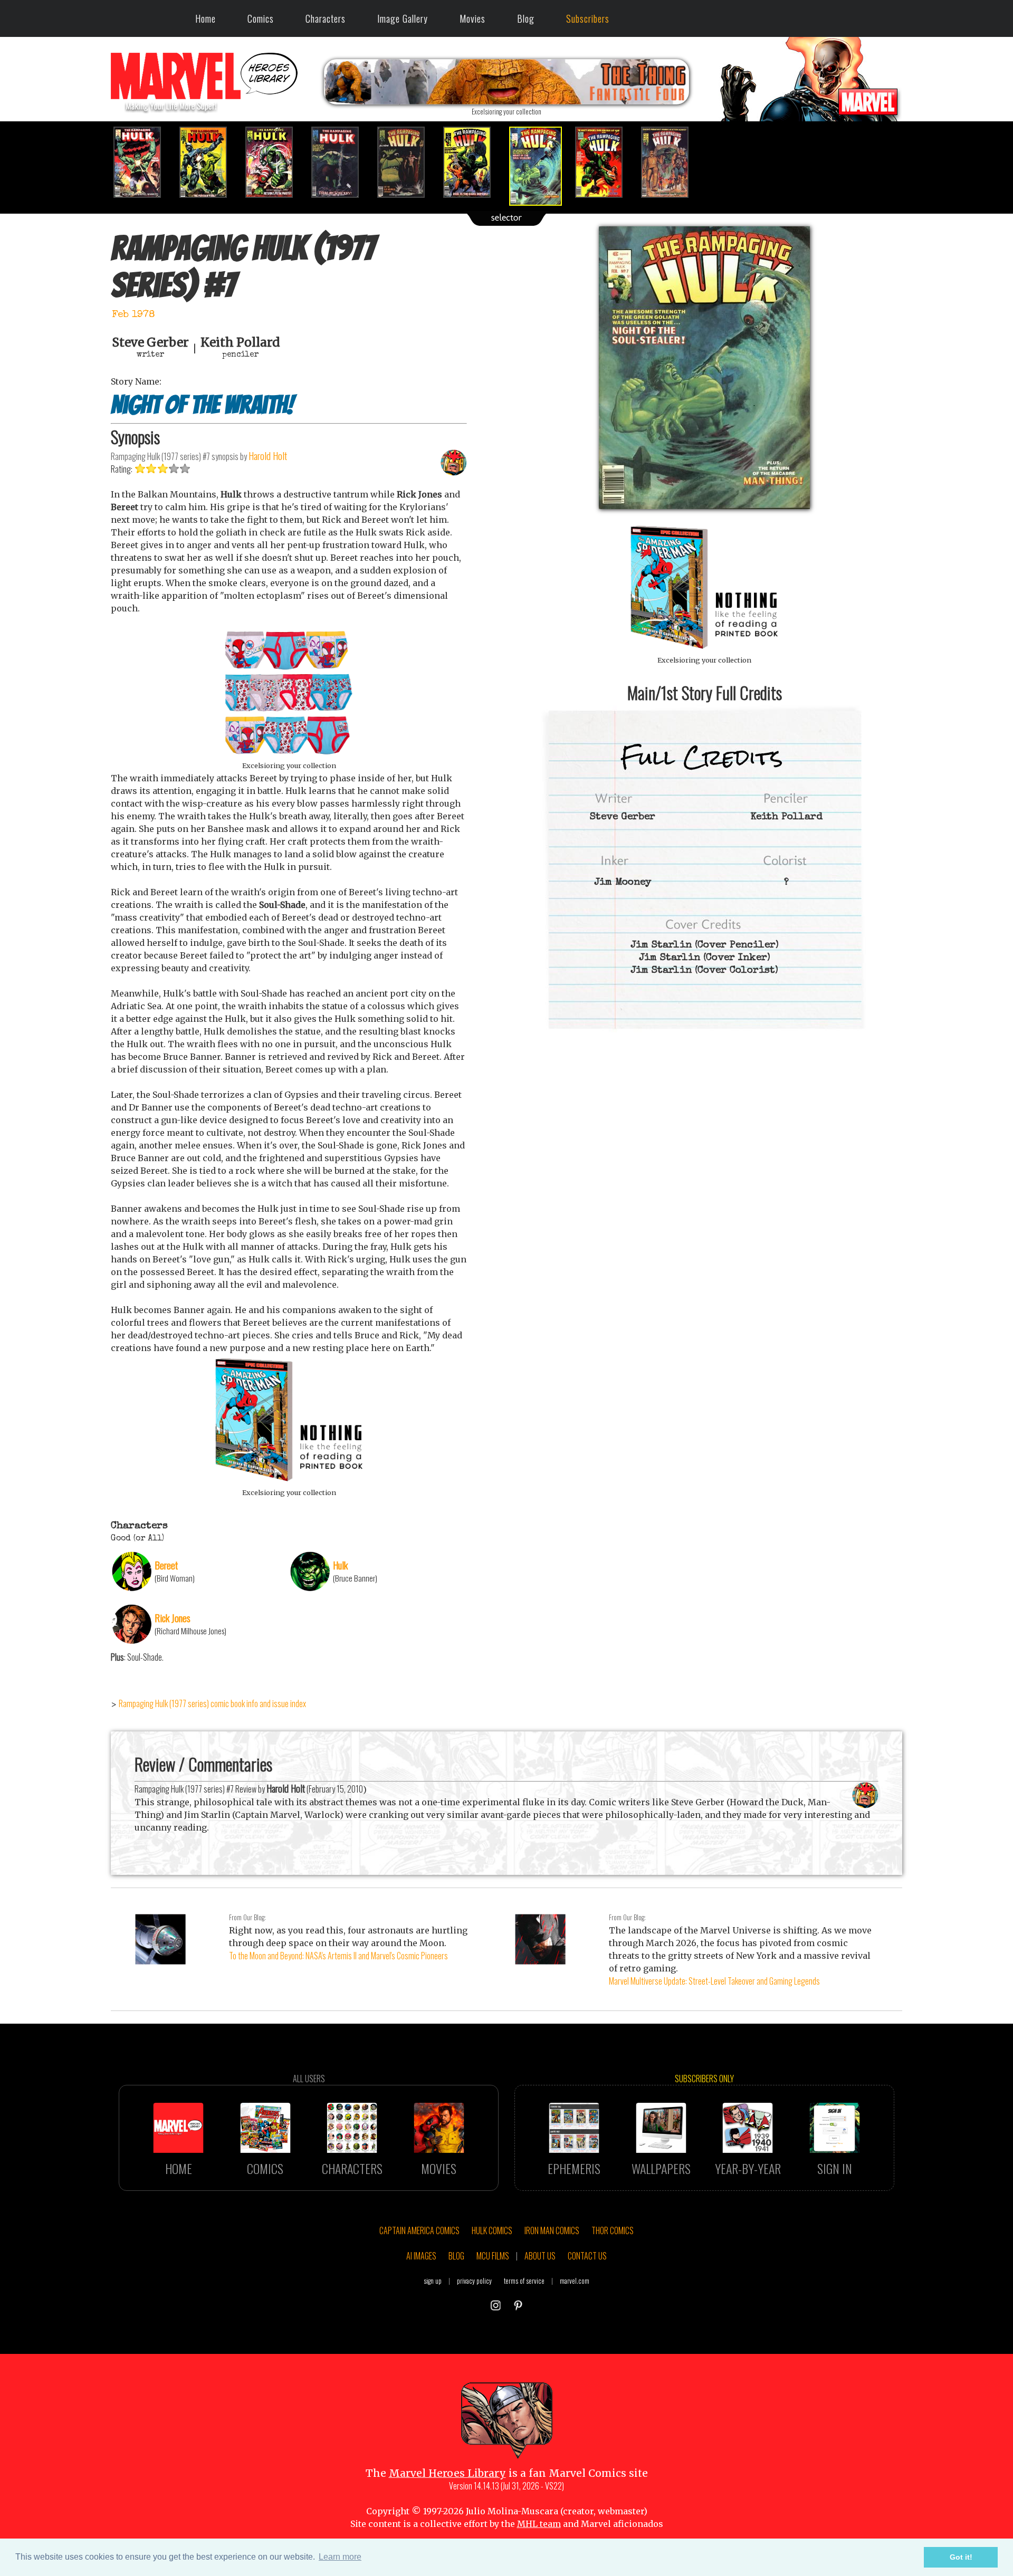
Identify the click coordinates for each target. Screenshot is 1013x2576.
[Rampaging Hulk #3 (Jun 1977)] (276, 162)
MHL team (539, 2524)
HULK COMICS (492, 2230)
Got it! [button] (961, 2557)
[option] (144, 162)
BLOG (456, 2256)
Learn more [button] (340, 2557)
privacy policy (474, 2281)
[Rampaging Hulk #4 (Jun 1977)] (342, 162)
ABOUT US (540, 2256)
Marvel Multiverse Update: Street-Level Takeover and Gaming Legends (714, 1981)
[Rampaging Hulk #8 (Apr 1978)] (605, 162)
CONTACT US (587, 2256)
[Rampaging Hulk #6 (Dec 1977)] (474, 162)
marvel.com (575, 2281)
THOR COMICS (613, 2230)
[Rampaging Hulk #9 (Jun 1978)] (671, 162)
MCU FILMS (493, 2256)
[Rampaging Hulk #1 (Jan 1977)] (144, 162)
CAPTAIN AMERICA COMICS (419, 2230)
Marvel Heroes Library (447, 2473)
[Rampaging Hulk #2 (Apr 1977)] (210, 162)
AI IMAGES (421, 2256)
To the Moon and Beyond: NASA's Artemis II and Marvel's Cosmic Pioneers (338, 1956)
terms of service (524, 2281)
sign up (433, 2281)
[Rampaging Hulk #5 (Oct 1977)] (408, 162)
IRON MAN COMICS (552, 2230)
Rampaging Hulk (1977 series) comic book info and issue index (212, 1703)
